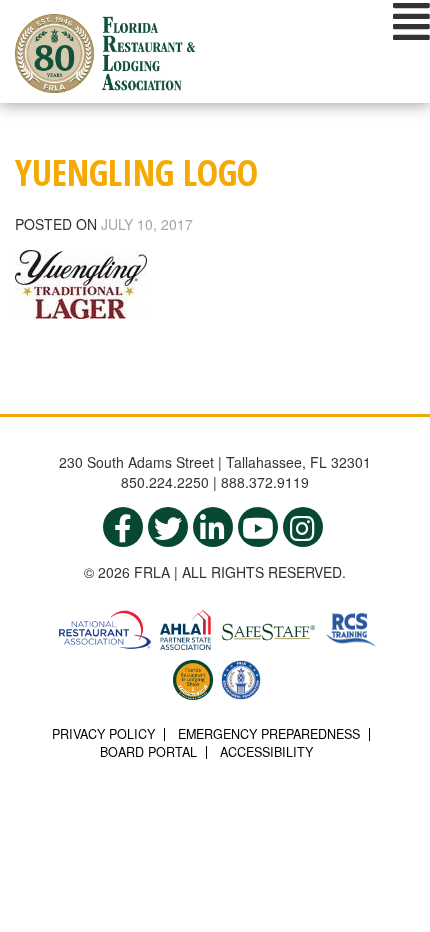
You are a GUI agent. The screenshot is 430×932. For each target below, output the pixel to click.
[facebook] (123, 527)
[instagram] (303, 527)
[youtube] (258, 527)
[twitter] (168, 527)
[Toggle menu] (411, 21)
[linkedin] (213, 527)
